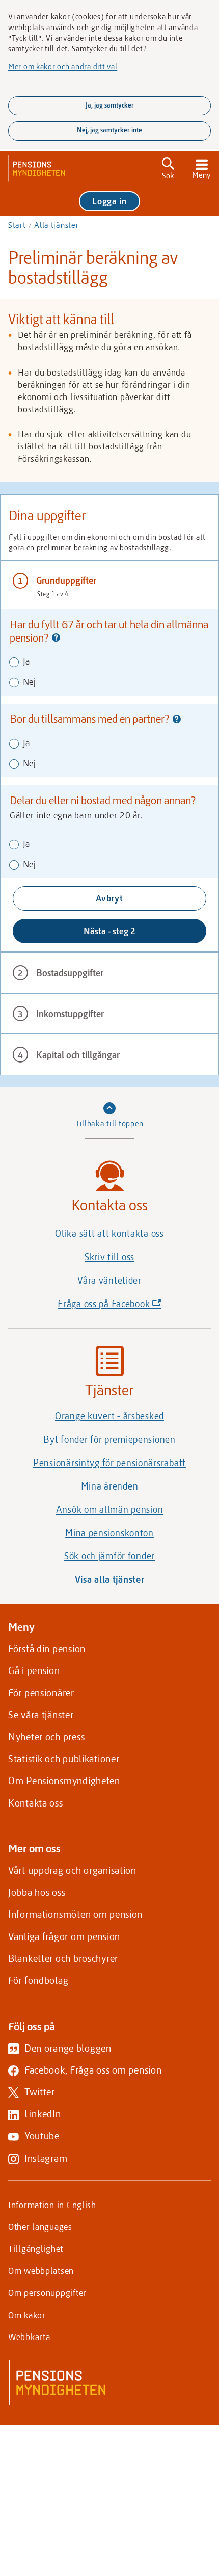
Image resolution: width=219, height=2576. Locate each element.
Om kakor (27, 2315)
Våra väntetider (109, 1280)
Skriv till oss (109, 1257)
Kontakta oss (36, 1803)
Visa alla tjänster (110, 1579)
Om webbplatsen (41, 2270)
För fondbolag (38, 1980)
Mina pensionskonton (109, 1533)
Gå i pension (34, 1670)
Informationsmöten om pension (75, 1914)
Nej (28, 681)
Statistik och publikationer (64, 1758)
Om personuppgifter (47, 2292)
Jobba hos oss (37, 1892)
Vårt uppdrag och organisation (72, 1870)
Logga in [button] (109, 201)
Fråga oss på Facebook (127, 1306)
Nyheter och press (46, 1736)
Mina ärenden (110, 1486)
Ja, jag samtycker (110, 105)
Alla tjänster (56, 225)
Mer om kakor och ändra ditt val (63, 66)
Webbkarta (29, 2336)
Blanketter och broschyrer (63, 1958)
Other (40, 2226)
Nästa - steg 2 (109, 931)
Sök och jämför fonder (109, 1556)
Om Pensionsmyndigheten (64, 1780)
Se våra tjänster (41, 1715)
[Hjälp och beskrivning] (56, 639)
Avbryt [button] (109, 898)
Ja (25, 661)
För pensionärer (41, 1693)
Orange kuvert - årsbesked (109, 1416)
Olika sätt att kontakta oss (109, 1233)
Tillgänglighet (36, 2248)
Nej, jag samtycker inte (109, 130)
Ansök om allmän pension (110, 1509)
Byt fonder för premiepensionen (109, 1439)
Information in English (52, 2205)
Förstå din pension (47, 1648)
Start (17, 225)
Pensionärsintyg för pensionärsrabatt (109, 1463)
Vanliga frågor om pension (64, 1936)
